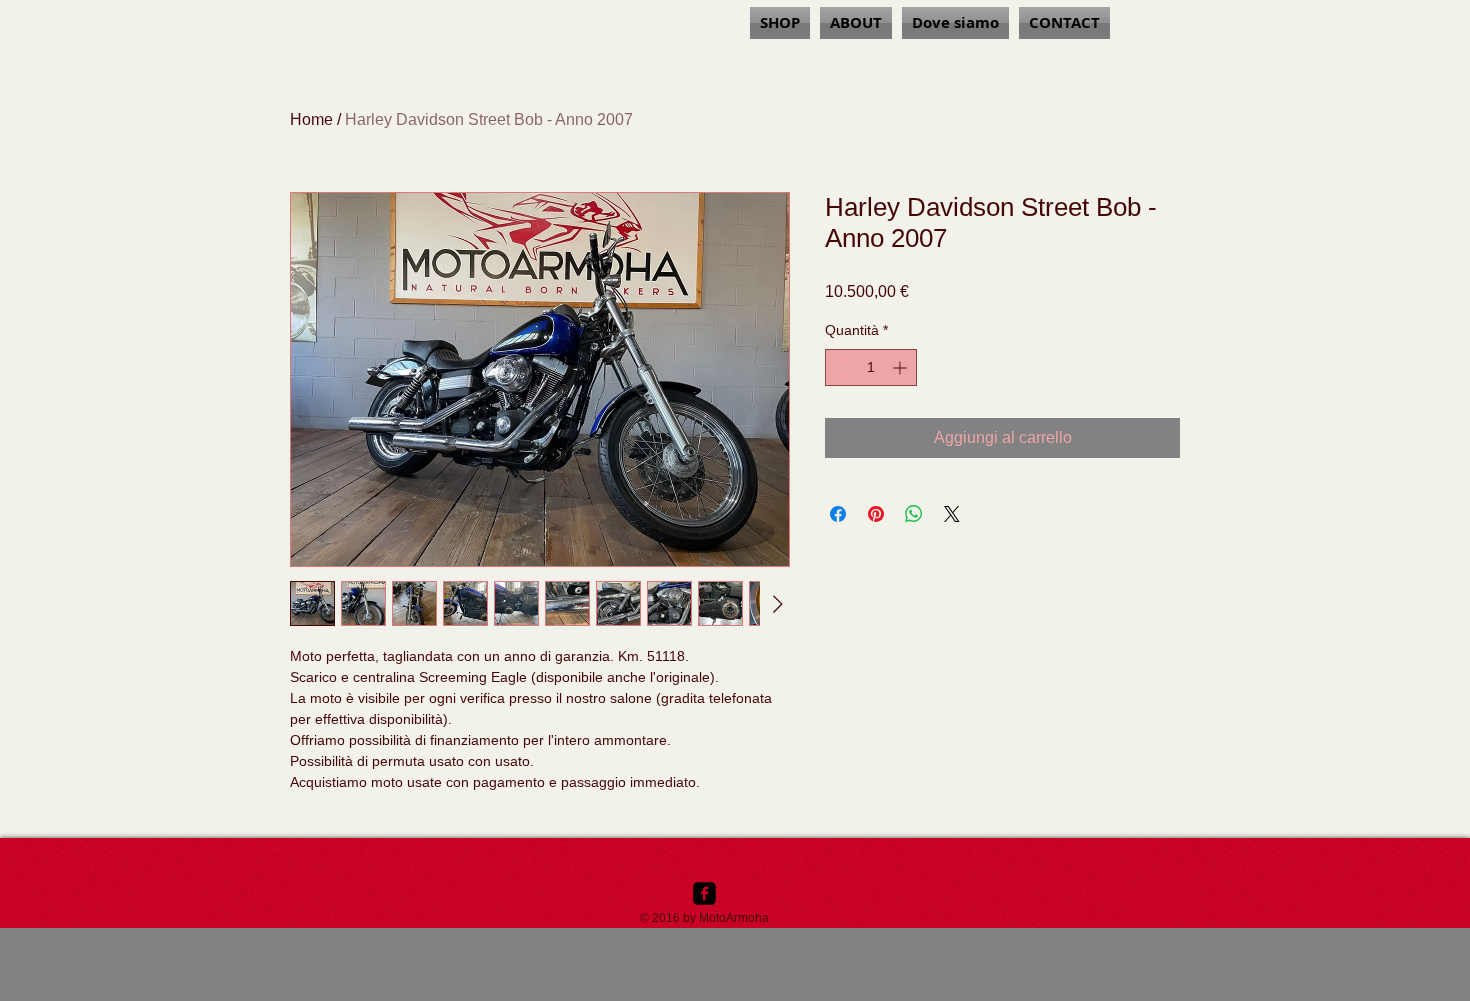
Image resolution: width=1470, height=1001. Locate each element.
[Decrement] (840, 367)
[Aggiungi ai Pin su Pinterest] (876, 514)
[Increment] (901, 367)
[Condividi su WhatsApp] (914, 514)
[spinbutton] (871, 367)
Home (311, 119)
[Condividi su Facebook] (838, 514)
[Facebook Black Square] (704, 893)
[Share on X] (952, 514)
